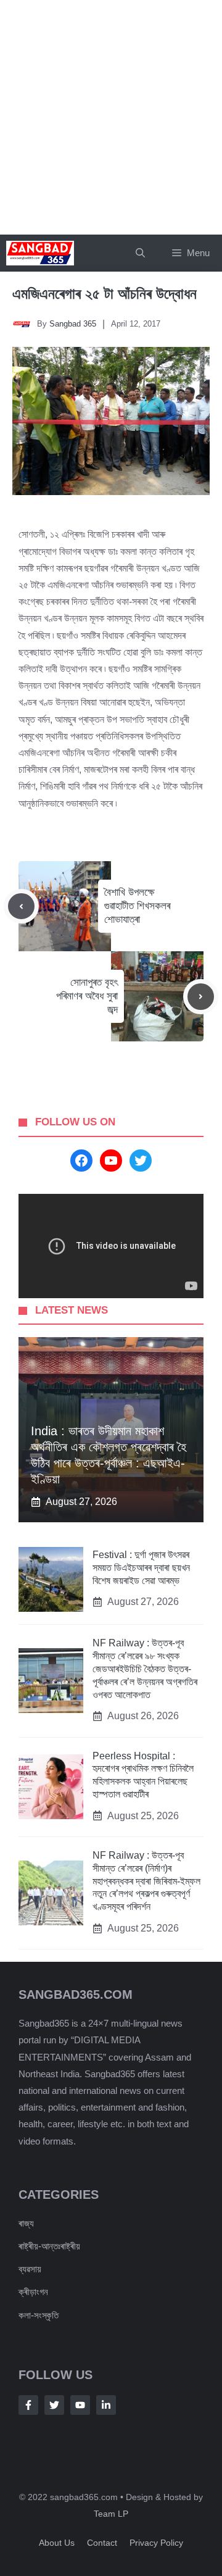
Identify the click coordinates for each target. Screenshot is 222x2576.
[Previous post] (21, 907)
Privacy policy (156, 2543)
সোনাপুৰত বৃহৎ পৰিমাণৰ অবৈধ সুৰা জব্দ (87, 996)
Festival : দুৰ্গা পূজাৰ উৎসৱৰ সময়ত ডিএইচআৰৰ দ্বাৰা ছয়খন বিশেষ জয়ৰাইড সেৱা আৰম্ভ (141, 1568)
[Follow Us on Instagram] (80, 2405)
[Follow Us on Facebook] (28, 2405)
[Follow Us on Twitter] (54, 2405)
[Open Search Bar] (140, 253)
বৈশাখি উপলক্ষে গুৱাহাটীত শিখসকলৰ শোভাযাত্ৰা (137, 906)
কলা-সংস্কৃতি (39, 2315)
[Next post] (201, 997)
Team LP (111, 2514)
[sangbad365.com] (40, 253)
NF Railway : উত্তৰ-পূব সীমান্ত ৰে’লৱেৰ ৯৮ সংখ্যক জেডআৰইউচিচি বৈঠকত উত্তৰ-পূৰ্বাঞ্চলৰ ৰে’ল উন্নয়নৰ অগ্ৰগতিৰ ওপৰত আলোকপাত (145, 1669)
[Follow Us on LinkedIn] (106, 2405)
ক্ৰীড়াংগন (33, 2292)
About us (57, 2543)
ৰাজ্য (26, 2223)
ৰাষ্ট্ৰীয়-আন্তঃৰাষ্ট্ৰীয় (49, 2246)
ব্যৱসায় (30, 2269)
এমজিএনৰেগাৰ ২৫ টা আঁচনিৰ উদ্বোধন (105, 294)
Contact (102, 2543)
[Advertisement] (111, 117)
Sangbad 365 (73, 324)
